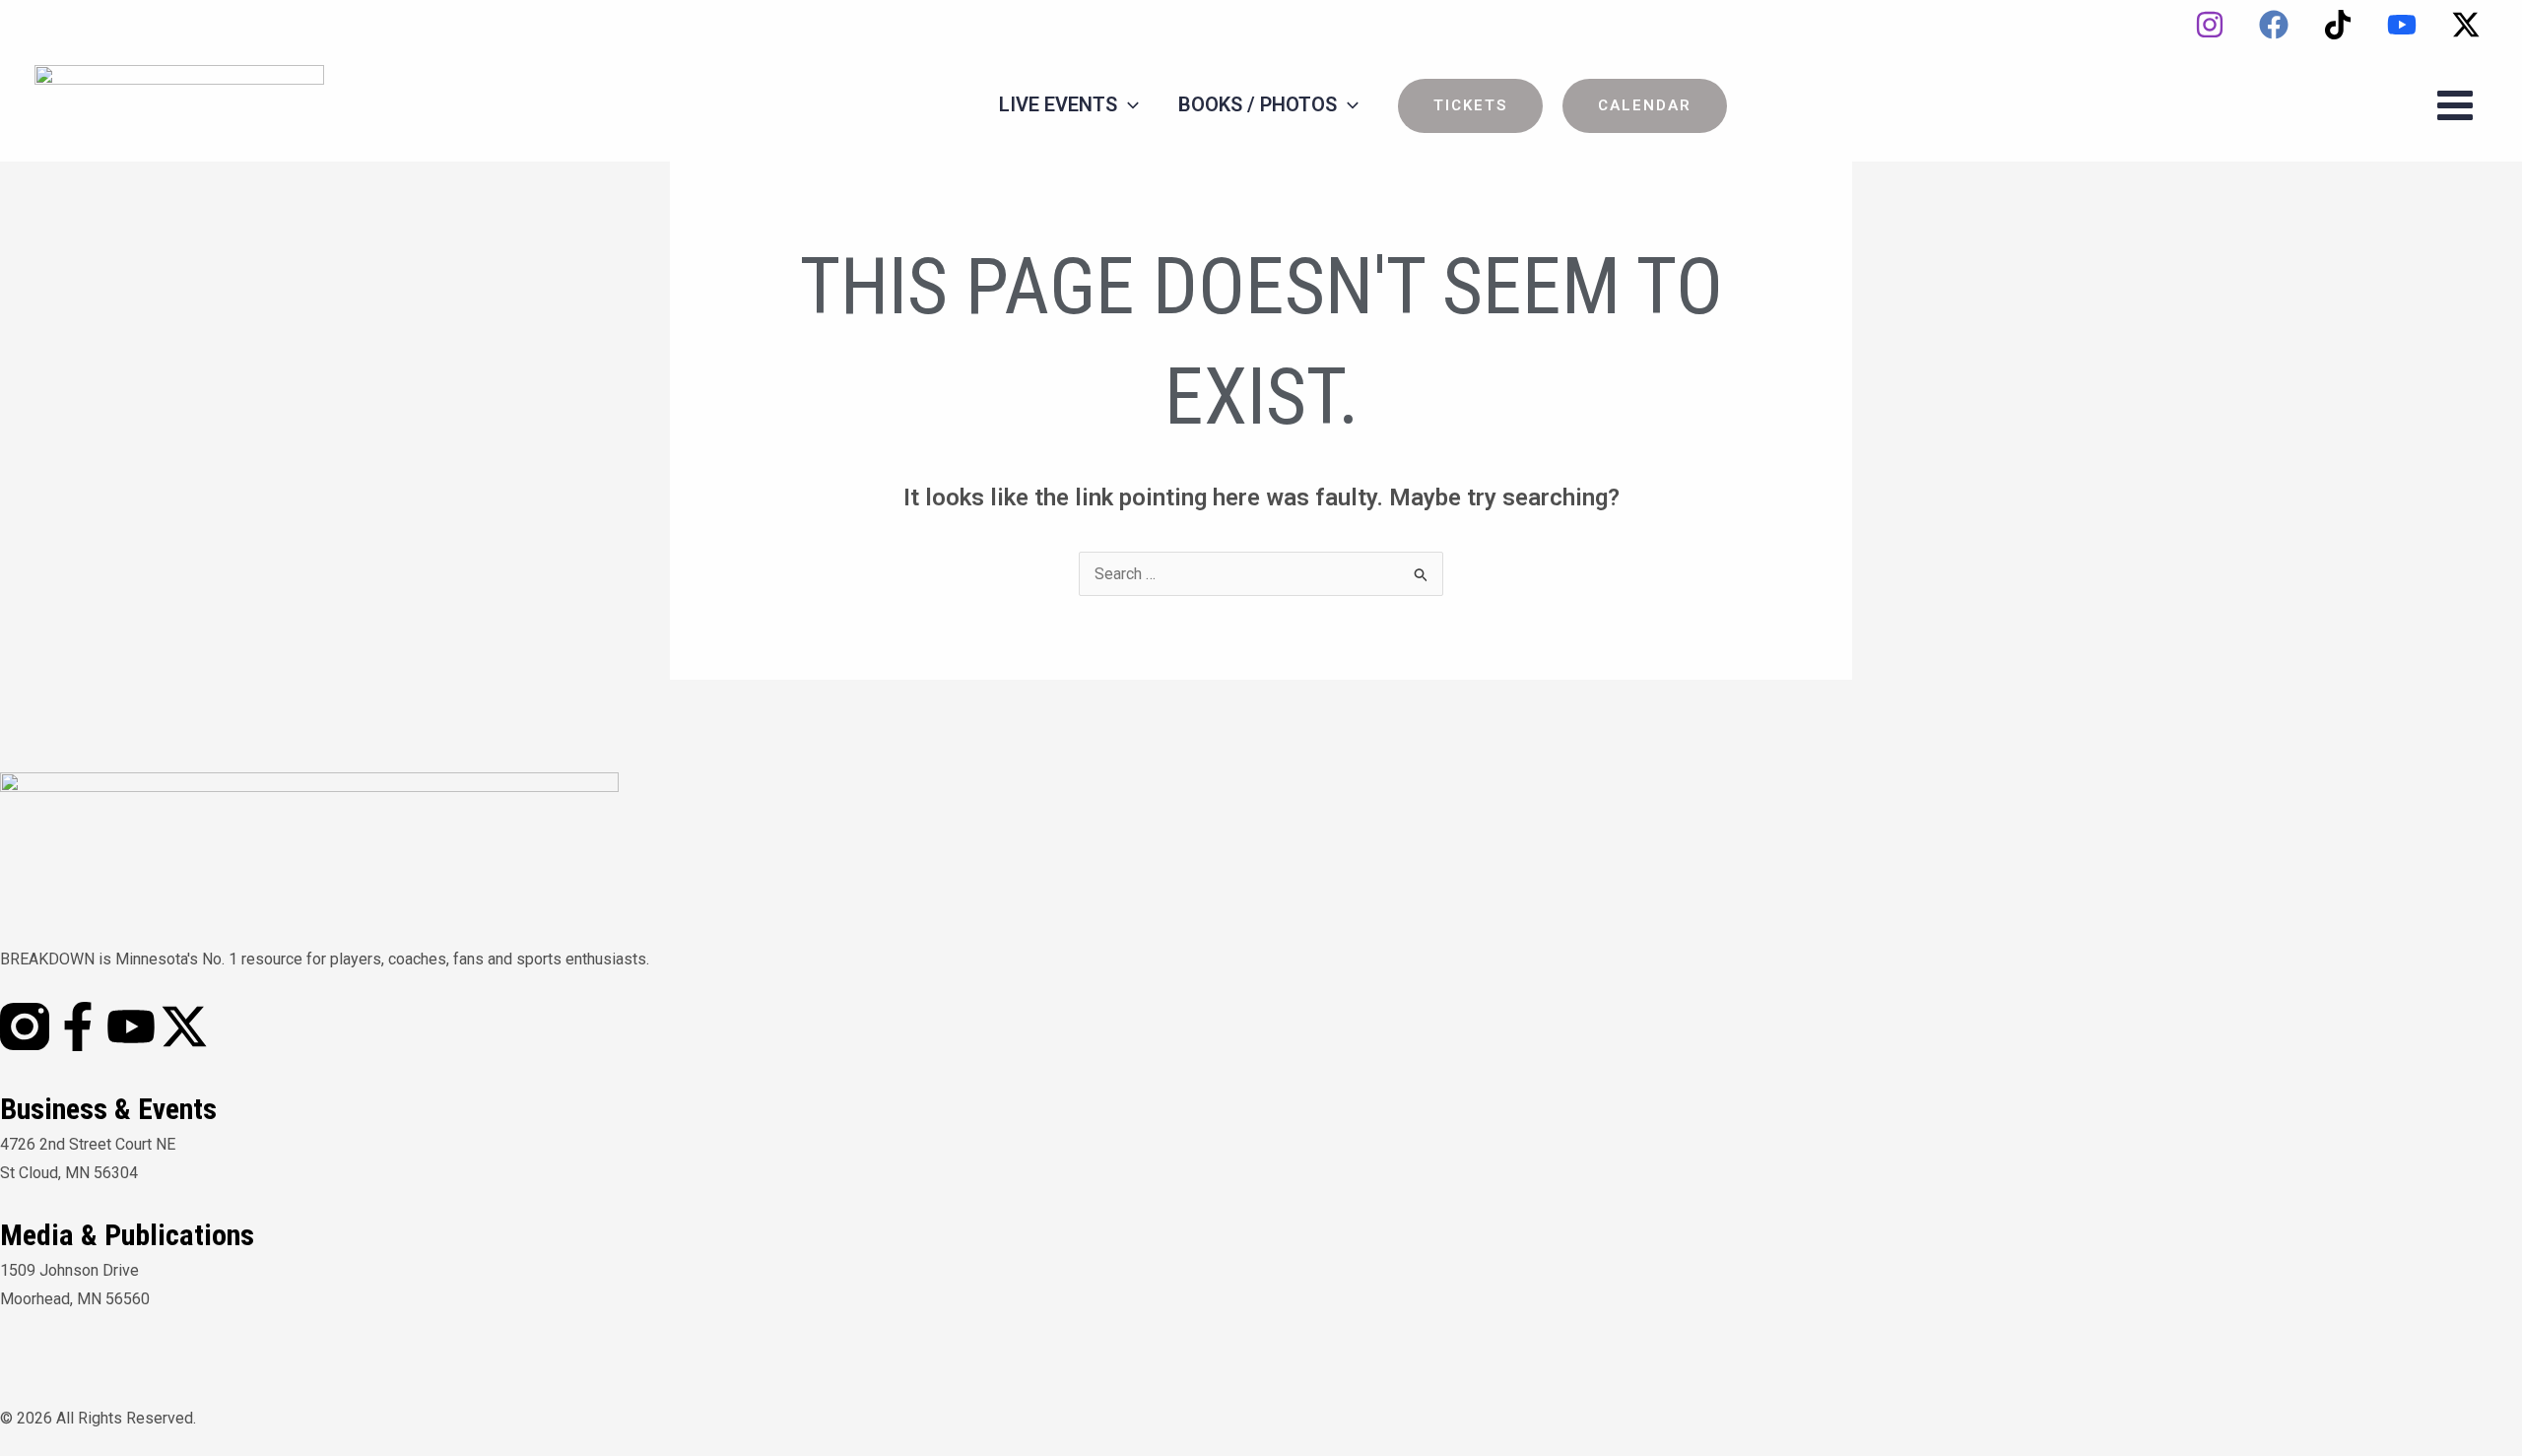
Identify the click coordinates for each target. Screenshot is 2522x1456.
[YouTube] (2402, 25)
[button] (1470, 106)
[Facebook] (2274, 25)
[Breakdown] (179, 104)
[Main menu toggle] (2455, 105)
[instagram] (2210, 25)
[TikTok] (2338, 25)
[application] (1128, 104)
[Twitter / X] (2466, 25)
